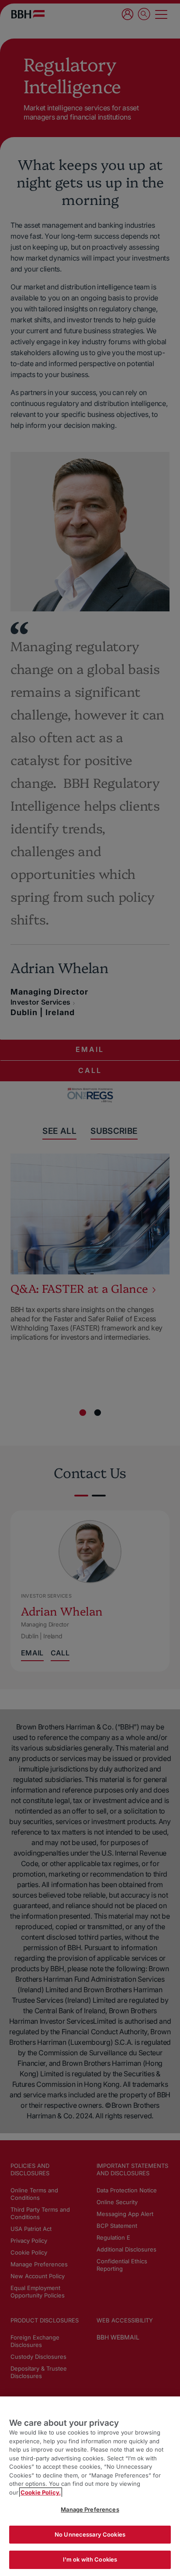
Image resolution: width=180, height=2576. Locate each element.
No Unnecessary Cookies (90, 2534)
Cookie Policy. (41, 2492)
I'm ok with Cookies (90, 2559)
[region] (90, 2486)
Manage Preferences (90, 2509)
